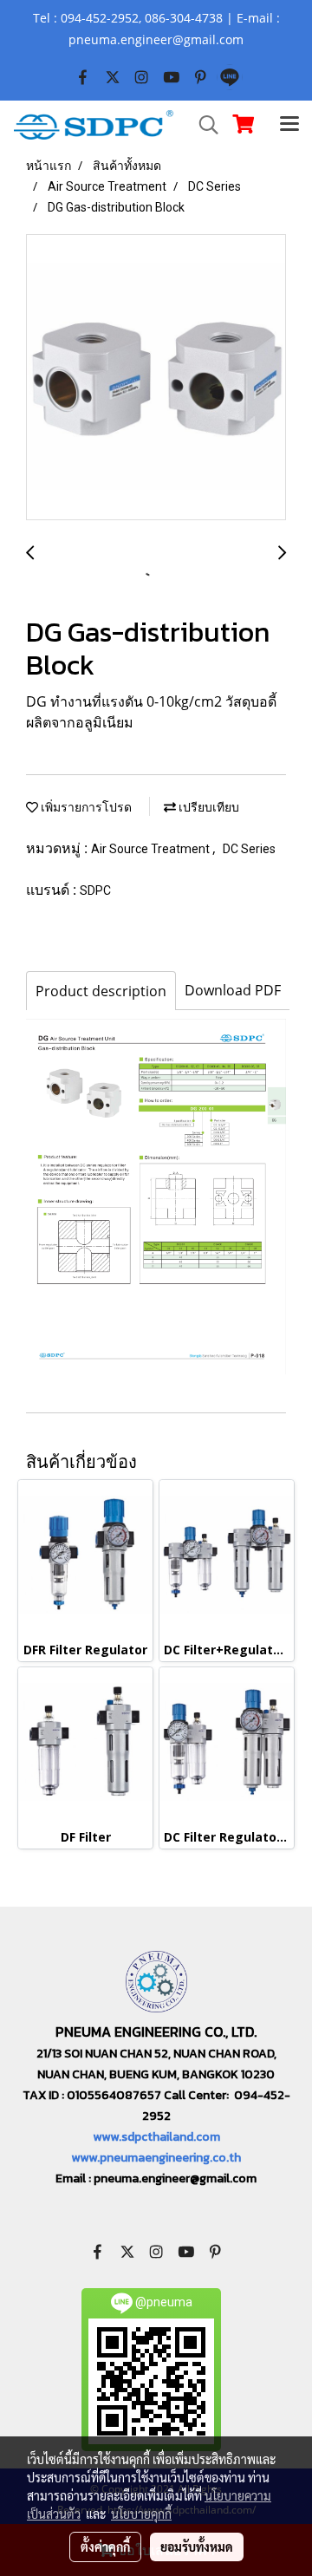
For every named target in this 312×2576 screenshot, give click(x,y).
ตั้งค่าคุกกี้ (105, 2547)
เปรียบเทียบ (208, 807)
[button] (203, 125)
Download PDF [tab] (233, 990)
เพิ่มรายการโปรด (85, 807)
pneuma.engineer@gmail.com (175, 2178)
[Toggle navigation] (289, 125)
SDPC (95, 890)
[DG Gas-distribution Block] (156, 378)
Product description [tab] (101, 991)
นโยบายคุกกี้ (141, 2514)
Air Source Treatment (152, 849)
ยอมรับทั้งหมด (197, 2547)
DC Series (249, 849)
